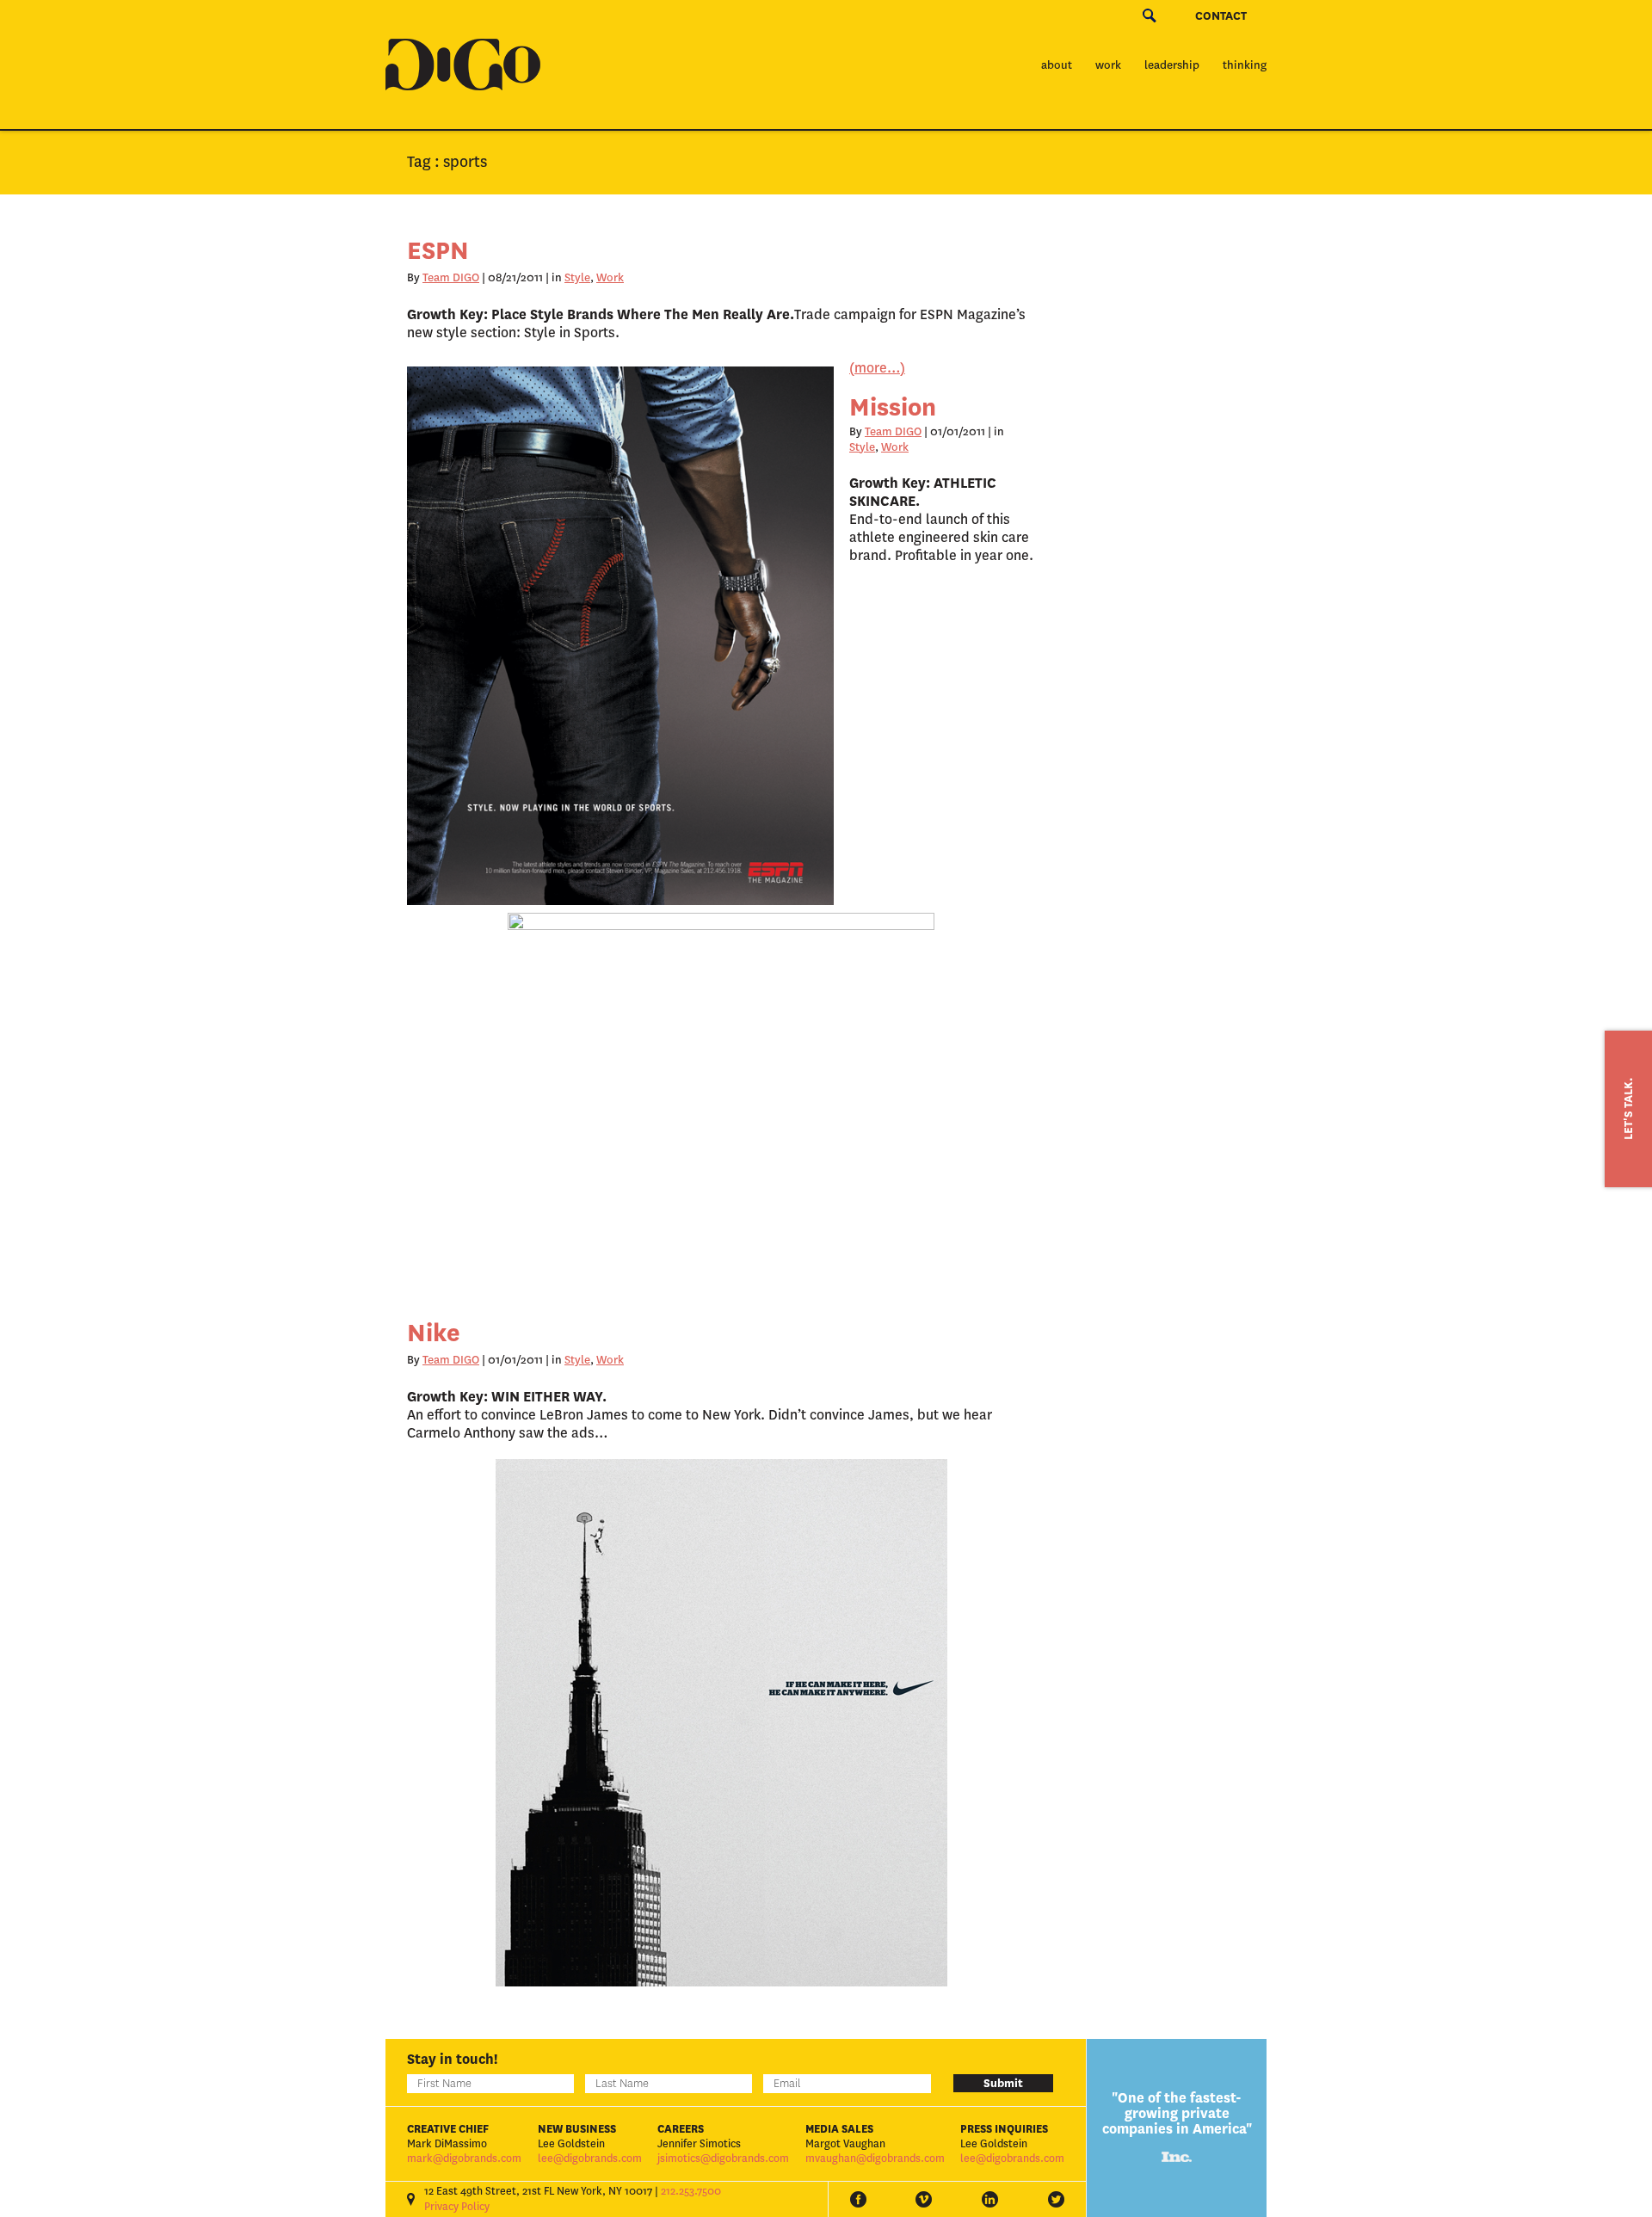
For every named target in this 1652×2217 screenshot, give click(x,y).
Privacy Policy (457, 2207)
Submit (1003, 2083)
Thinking (1245, 65)
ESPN (438, 251)
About (1057, 65)
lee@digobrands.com (590, 2158)
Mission (893, 407)
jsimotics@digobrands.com (723, 2158)
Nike (434, 1333)
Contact (1221, 16)
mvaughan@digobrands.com (875, 2158)
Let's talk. (1628, 1109)
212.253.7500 (691, 2191)
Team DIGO (451, 277)
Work (1108, 65)
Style (577, 277)
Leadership (1172, 65)
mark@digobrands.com (464, 2158)
